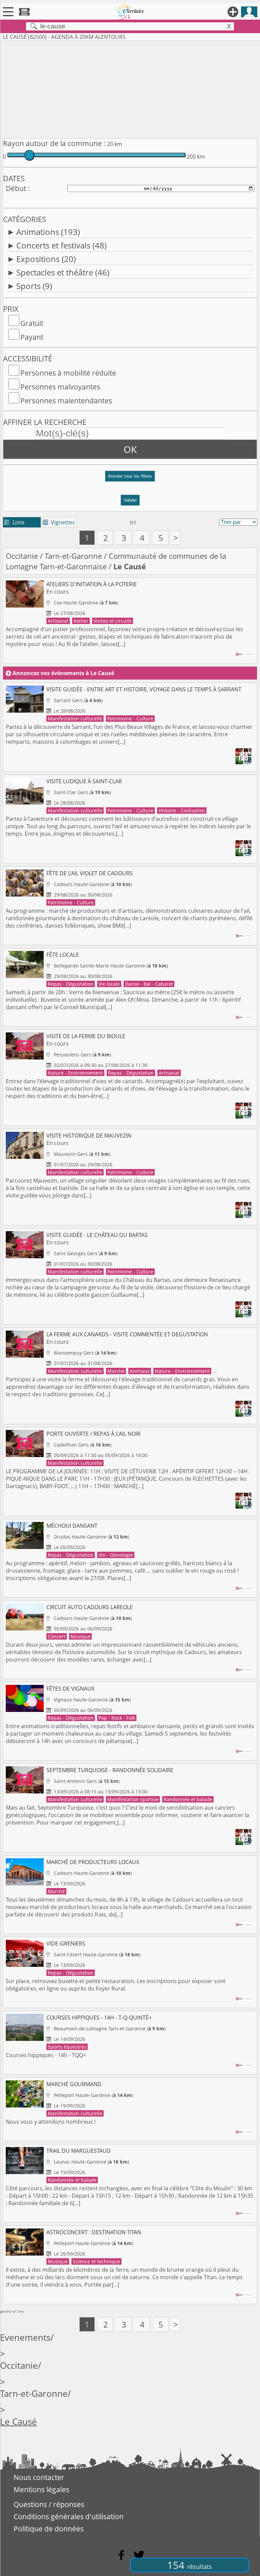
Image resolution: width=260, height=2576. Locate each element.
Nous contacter (39, 2477)
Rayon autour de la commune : (54, 143)
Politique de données (49, 2529)
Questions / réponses (49, 2504)
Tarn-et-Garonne (73, 556)
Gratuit (32, 323)
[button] (130, 479)
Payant (32, 337)
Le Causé (18, 2422)
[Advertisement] (130, 88)
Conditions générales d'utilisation (69, 2517)
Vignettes (59, 522)
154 (190, 2565)
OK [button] (130, 449)
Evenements (25, 2338)
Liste (14, 522)
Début (16, 188)
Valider (130, 500)
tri (133, 522)
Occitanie (22, 556)
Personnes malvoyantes (60, 387)
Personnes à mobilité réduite (68, 373)
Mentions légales (41, 2489)
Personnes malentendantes (66, 401)
